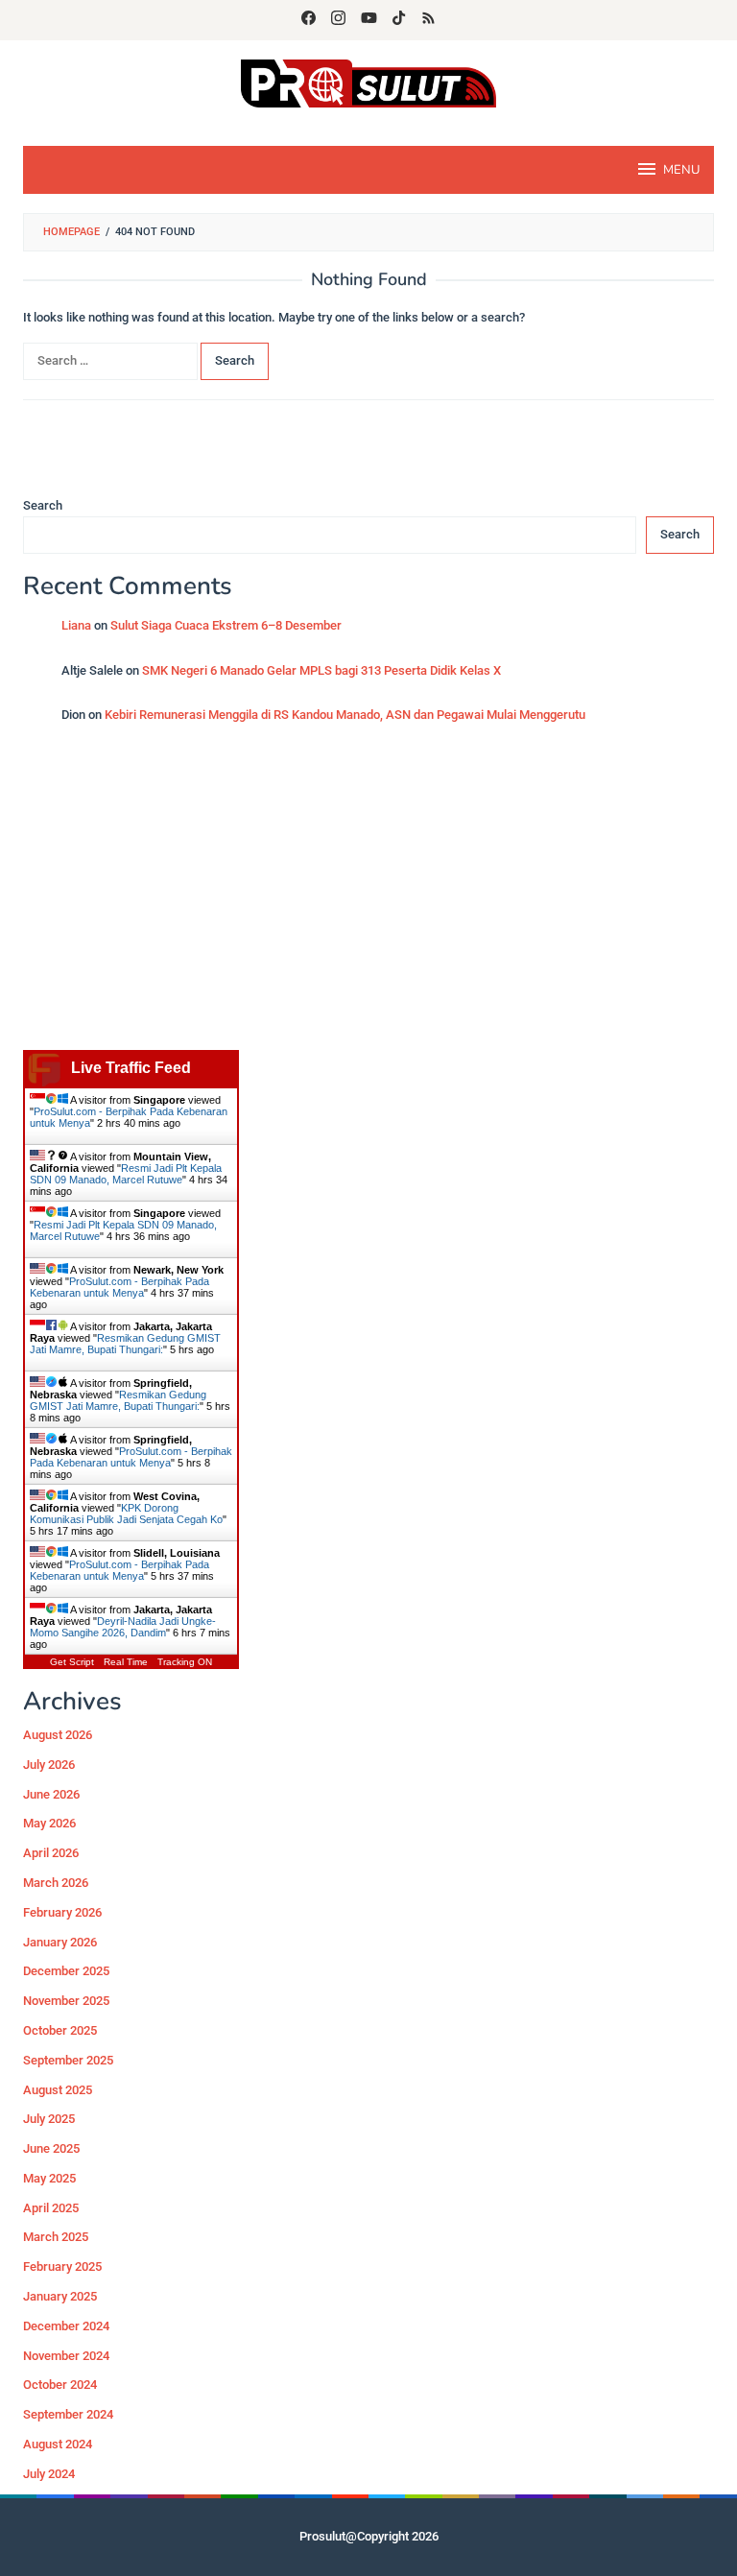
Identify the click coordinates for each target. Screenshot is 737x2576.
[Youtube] (369, 20)
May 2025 (49, 2178)
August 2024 (58, 2444)
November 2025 (66, 2001)
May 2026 (49, 1823)
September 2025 (68, 2060)
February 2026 (62, 1912)
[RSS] (428, 20)
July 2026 (49, 1765)
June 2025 (51, 2148)
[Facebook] (309, 20)
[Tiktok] (399, 20)
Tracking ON (185, 1662)
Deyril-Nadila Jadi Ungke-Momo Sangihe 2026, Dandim (123, 1627)
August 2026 (58, 1735)
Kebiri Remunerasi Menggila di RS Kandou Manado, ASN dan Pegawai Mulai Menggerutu (345, 715)
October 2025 (60, 2030)
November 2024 (66, 2356)
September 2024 (68, 2414)
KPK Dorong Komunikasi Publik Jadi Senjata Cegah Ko (126, 1514)
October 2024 (60, 2385)
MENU (681, 170)
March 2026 (56, 1883)
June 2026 (51, 1794)
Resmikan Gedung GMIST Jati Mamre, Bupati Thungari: (125, 1344)
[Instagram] (338, 20)
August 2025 (58, 2090)
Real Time (126, 1662)
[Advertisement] (368, 896)
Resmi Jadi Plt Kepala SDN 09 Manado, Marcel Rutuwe (126, 1174)
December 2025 (66, 1971)
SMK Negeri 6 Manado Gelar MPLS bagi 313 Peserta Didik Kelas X (321, 670)
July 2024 (49, 2474)
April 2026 (51, 1853)
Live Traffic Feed (131, 1068)
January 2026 (60, 1942)
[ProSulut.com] (368, 82)
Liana (76, 625)
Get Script (72, 1662)
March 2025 (56, 2237)
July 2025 (49, 2119)
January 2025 (60, 2296)
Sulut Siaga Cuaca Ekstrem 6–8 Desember (226, 625)
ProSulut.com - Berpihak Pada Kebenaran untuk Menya (119, 1287)
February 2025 (62, 2266)
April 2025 (51, 2208)
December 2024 (66, 2326)
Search (43, 505)
